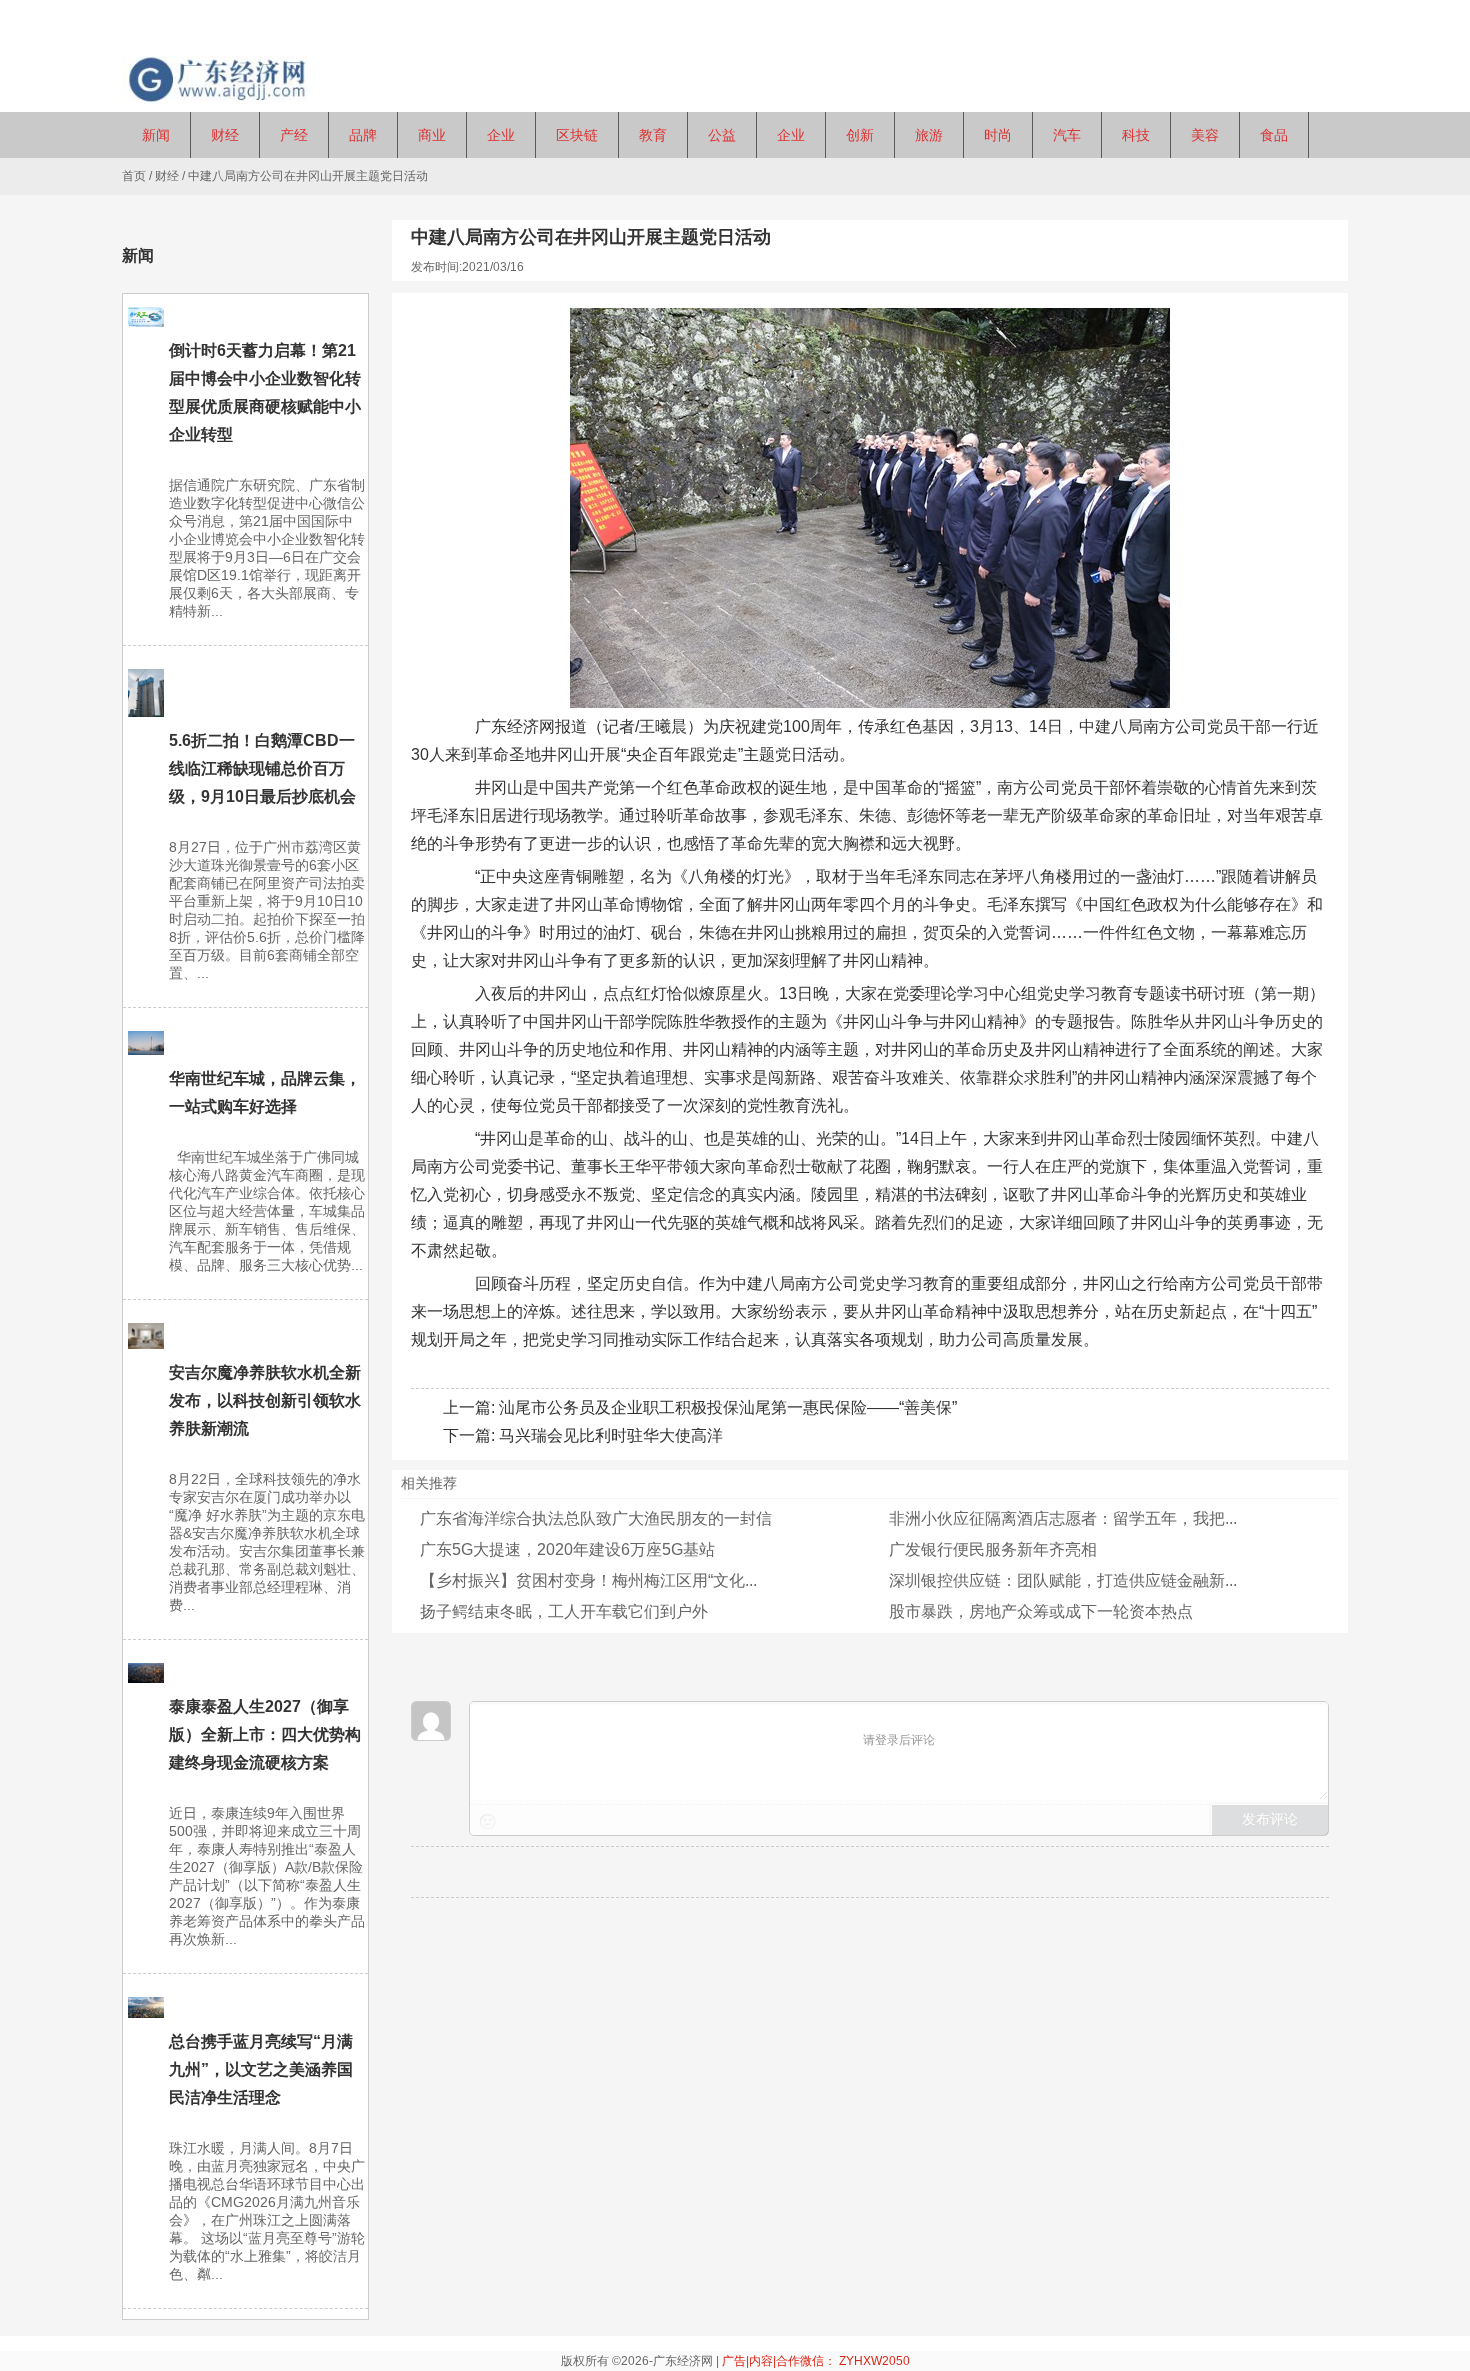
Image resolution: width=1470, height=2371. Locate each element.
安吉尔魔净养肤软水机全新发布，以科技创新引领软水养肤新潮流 (265, 1400)
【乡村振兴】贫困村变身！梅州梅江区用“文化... (588, 1580)
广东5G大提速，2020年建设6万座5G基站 (567, 1549)
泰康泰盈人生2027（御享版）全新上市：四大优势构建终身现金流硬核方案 (265, 1734)
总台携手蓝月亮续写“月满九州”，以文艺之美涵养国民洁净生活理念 (261, 2069)
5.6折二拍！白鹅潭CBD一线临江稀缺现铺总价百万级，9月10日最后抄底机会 (262, 768)
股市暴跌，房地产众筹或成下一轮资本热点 (1041, 1611)
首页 (134, 176)
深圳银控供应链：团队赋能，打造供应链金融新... (1063, 1580)
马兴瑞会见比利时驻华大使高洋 (611, 1435)
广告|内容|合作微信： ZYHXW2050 (816, 2361)
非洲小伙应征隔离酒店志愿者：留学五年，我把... (1063, 1518)
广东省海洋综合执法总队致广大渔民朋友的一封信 (596, 1518)
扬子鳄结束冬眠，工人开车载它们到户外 (564, 1611)
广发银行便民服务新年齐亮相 (993, 1549)
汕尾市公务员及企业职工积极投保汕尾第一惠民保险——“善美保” (728, 1407)
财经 (167, 176)
